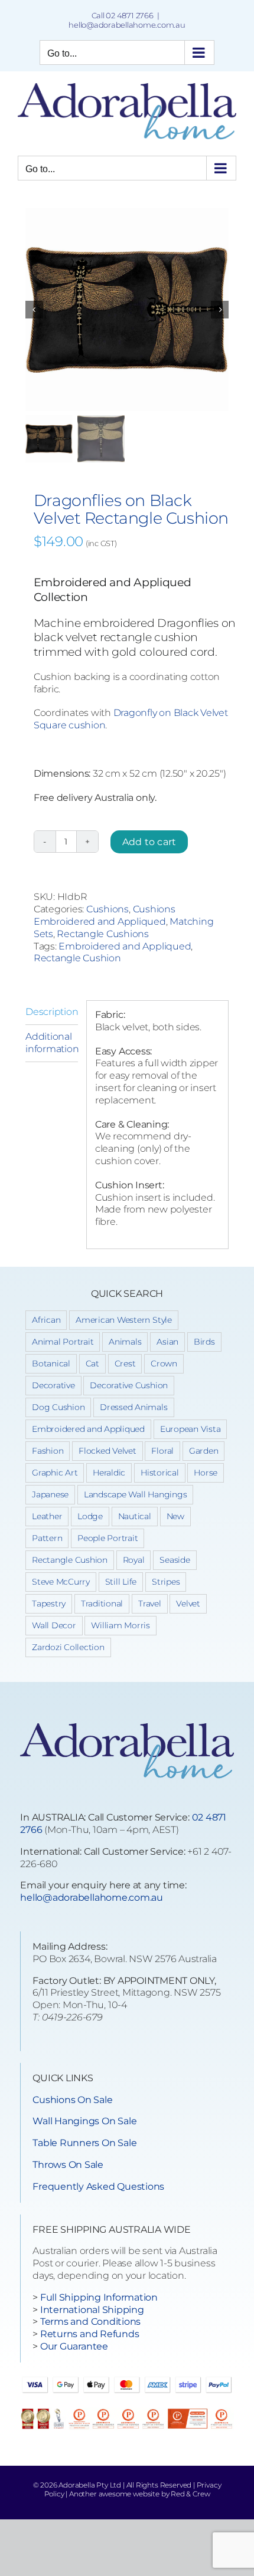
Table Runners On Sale (84, 2143)
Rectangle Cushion (77, 958)
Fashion (48, 1451)
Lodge (90, 1516)
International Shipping (92, 2310)
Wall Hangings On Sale (84, 2121)
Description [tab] (52, 1012)
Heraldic (109, 1473)
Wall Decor (54, 1625)
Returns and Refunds (89, 2334)
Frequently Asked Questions (98, 2186)
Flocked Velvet (108, 1451)
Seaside (175, 1560)
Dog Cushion (58, 1407)
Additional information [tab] (52, 1043)
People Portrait (108, 1538)
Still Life (121, 1582)
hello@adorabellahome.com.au (127, 25)
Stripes (166, 1582)
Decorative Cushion (129, 1385)
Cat (92, 1363)
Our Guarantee (74, 2346)
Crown (164, 1363)
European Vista (190, 1429)
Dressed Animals (133, 1407)
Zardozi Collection (68, 1647)
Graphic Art (55, 1473)
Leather (47, 1516)
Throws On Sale (68, 2165)
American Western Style (124, 1320)
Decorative (53, 1385)
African (46, 1320)
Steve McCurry (61, 1582)
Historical (160, 1473)
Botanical (51, 1363)
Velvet (188, 1604)
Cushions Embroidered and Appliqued (105, 915)
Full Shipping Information (99, 2297)
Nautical (135, 1516)
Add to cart (149, 842)
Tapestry (49, 1604)
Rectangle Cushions (103, 934)
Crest (125, 1363)
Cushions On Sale (72, 2100)
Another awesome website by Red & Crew (139, 2494)
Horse (206, 1473)
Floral (162, 1451)
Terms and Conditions (90, 2322)
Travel (150, 1604)
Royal (134, 1560)
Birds (204, 1342)
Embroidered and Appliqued (125, 946)
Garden (204, 1451)
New (175, 1516)
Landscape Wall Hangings (135, 1494)
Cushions (108, 909)
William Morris (121, 1625)
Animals (125, 1342)
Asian (167, 1342)
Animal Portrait (63, 1342)
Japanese (50, 1494)
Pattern (47, 1538)
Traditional (102, 1604)
